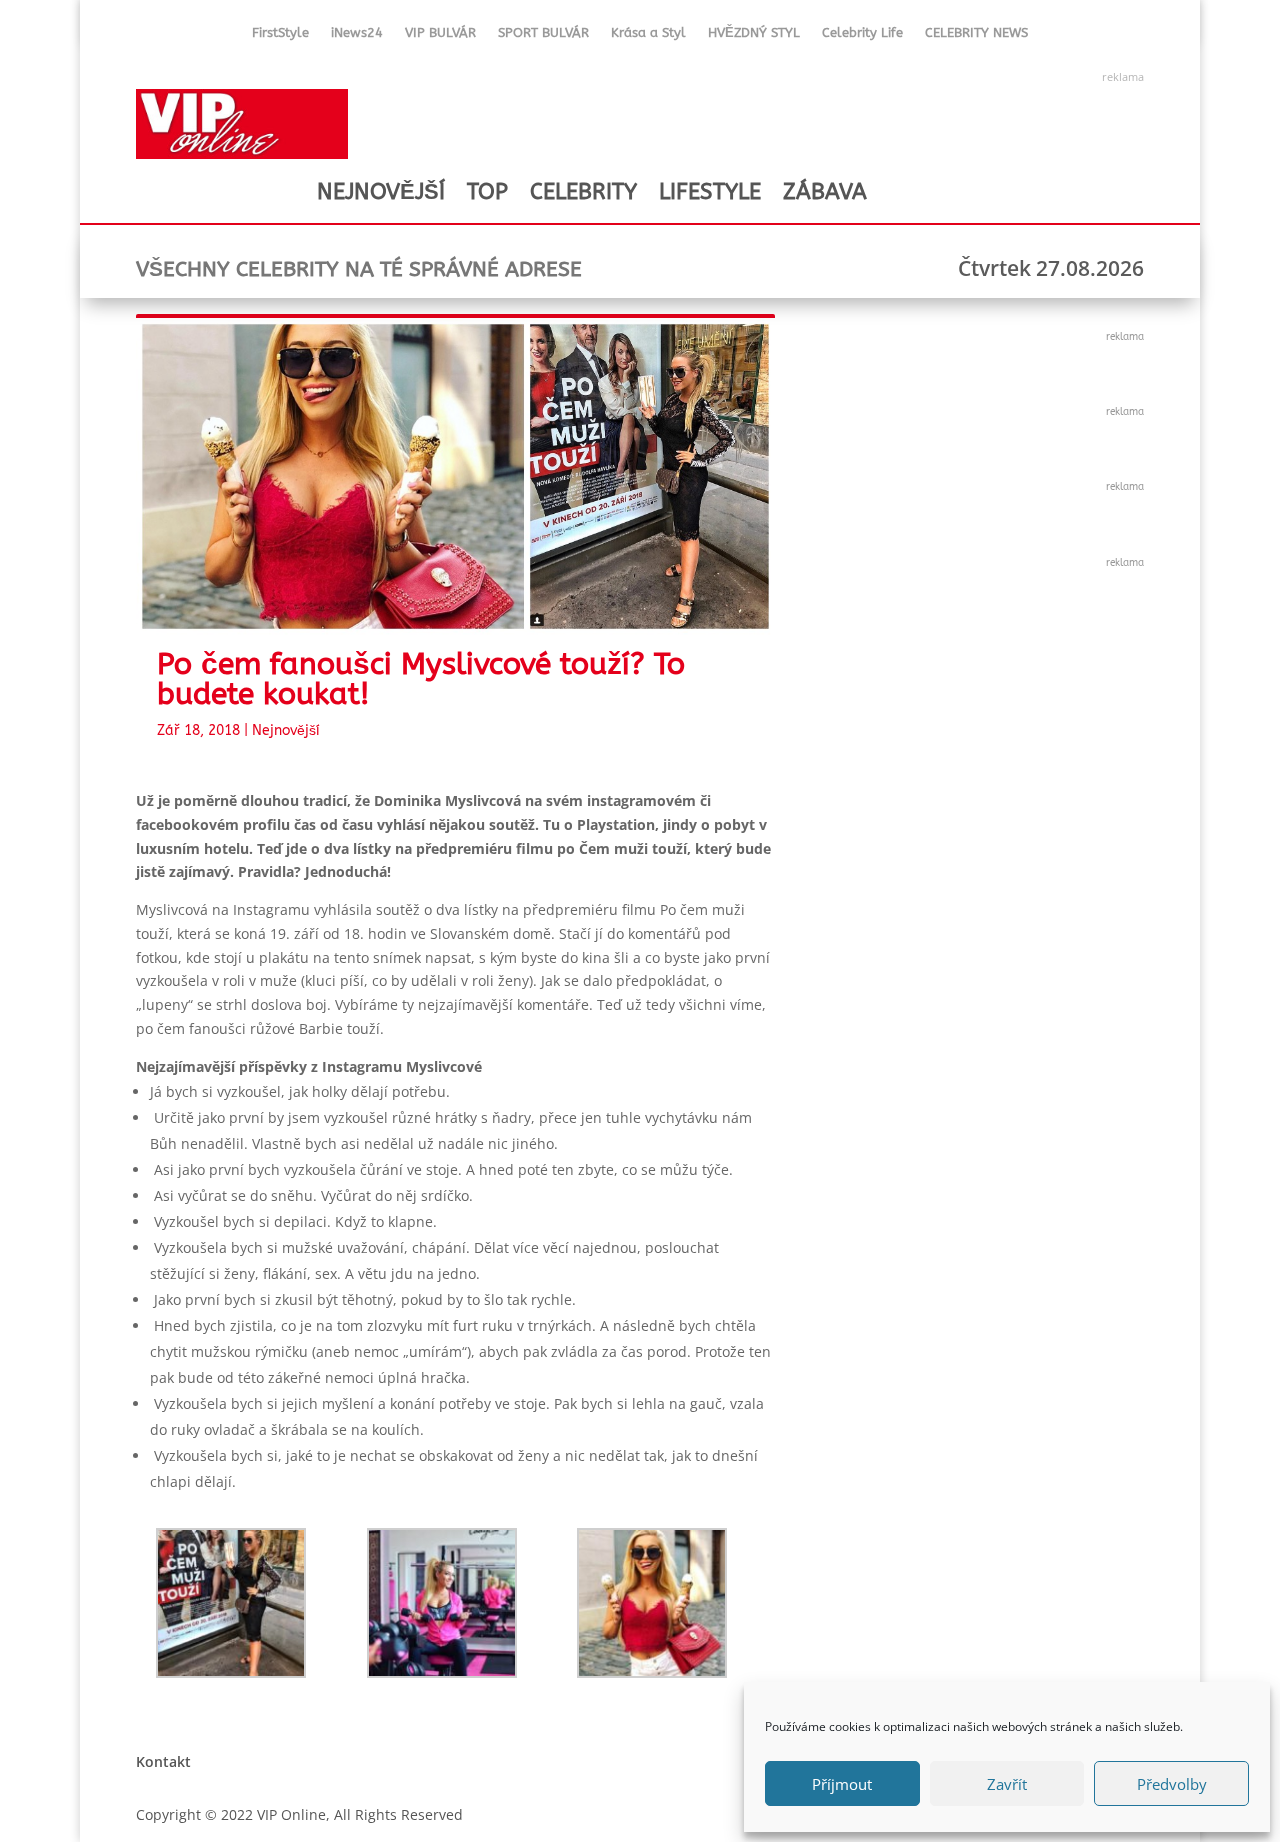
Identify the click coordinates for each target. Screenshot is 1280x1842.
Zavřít (1007, 1784)
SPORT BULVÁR (543, 36)
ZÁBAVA (825, 192)
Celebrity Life (862, 36)
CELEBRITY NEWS (976, 36)
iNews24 (357, 36)
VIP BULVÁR (440, 36)
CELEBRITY (583, 192)
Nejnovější (286, 730)
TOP (487, 192)
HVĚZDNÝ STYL (754, 36)
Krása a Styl (648, 36)
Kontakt (163, 1761)
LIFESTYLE (710, 192)
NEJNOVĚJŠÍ (381, 192)
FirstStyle (280, 36)
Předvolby (1172, 1784)
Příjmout (842, 1784)
